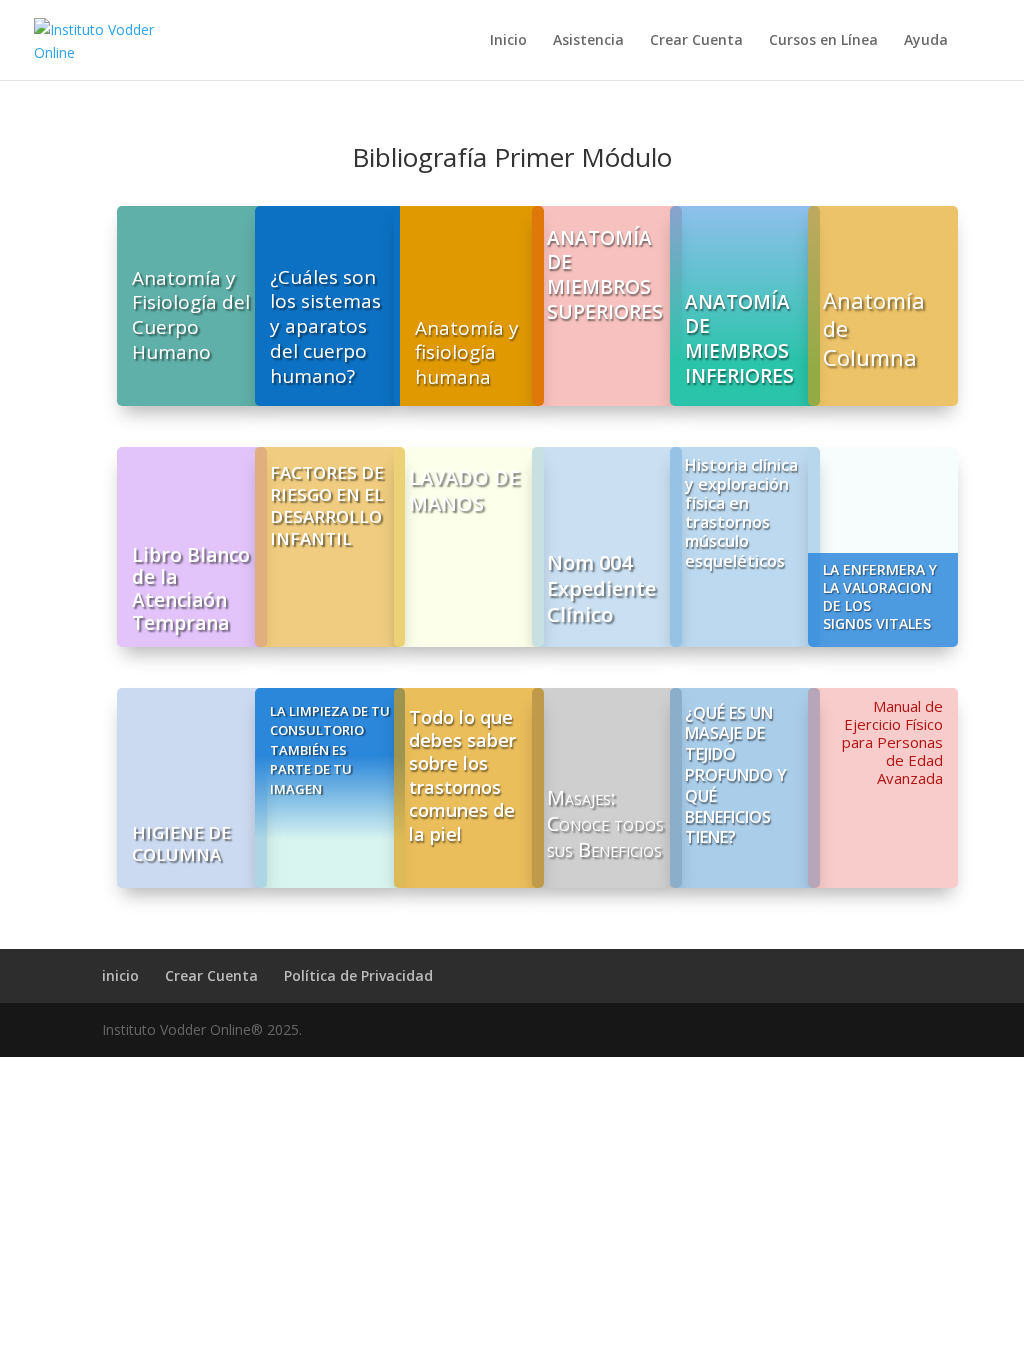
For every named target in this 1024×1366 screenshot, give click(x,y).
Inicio (508, 41)
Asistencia (588, 41)
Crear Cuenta (696, 41)
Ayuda (926, 41)
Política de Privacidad (358, 975)
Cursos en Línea (823, 41)
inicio (120, 975)
